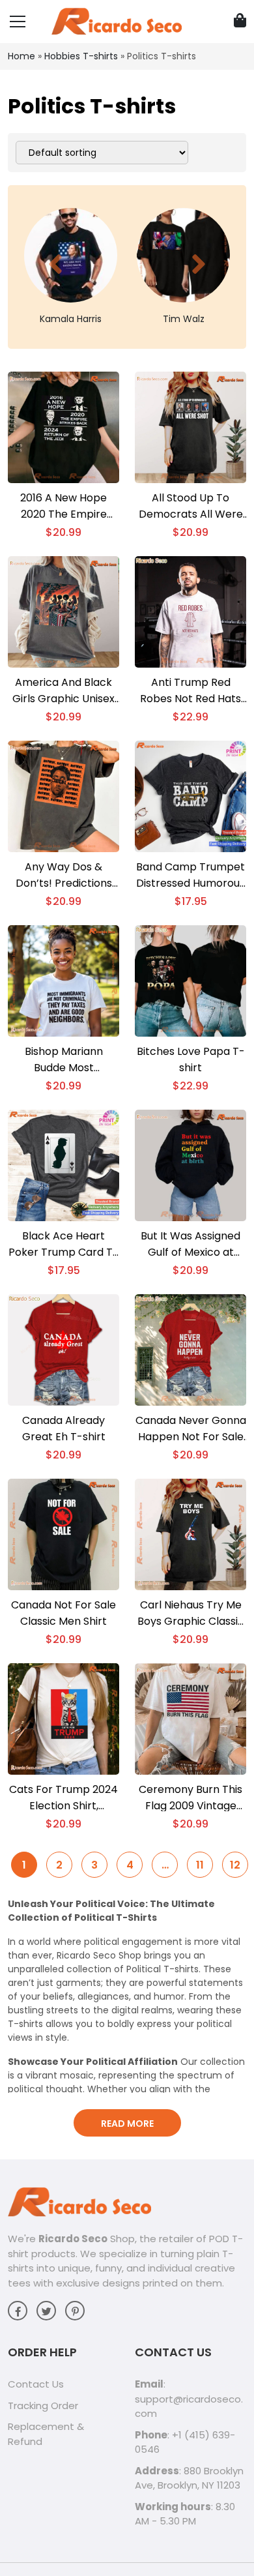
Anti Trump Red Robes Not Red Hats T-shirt (190, 691)
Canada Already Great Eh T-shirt (64, 1429)
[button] (55, 264)
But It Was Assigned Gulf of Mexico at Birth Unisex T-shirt (190, 1244)
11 (200, 1865)
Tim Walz (184, 319)
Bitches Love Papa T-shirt (191, 1059)
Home (21, 56)
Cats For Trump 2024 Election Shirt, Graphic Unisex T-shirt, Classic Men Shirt (63, 1798)
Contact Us (36, 2384)
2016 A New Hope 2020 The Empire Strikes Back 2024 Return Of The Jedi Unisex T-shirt (64, 506)
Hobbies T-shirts (81, 56)
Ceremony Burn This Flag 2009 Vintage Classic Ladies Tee (190, 1798)
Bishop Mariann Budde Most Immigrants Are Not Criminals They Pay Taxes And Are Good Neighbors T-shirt (64, 1060)
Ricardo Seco (73, 2239)
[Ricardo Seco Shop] (117, 21)
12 (235, 1865)
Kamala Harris (71, 319)
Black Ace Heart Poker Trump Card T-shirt (63, 1244)
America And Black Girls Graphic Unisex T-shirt (63, 691)
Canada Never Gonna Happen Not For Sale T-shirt (191, 1429)
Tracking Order (43, 2406)
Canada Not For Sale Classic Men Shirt (63, 1613)
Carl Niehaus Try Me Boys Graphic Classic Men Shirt (191, 1613)
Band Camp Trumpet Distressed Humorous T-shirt (190, 875)
